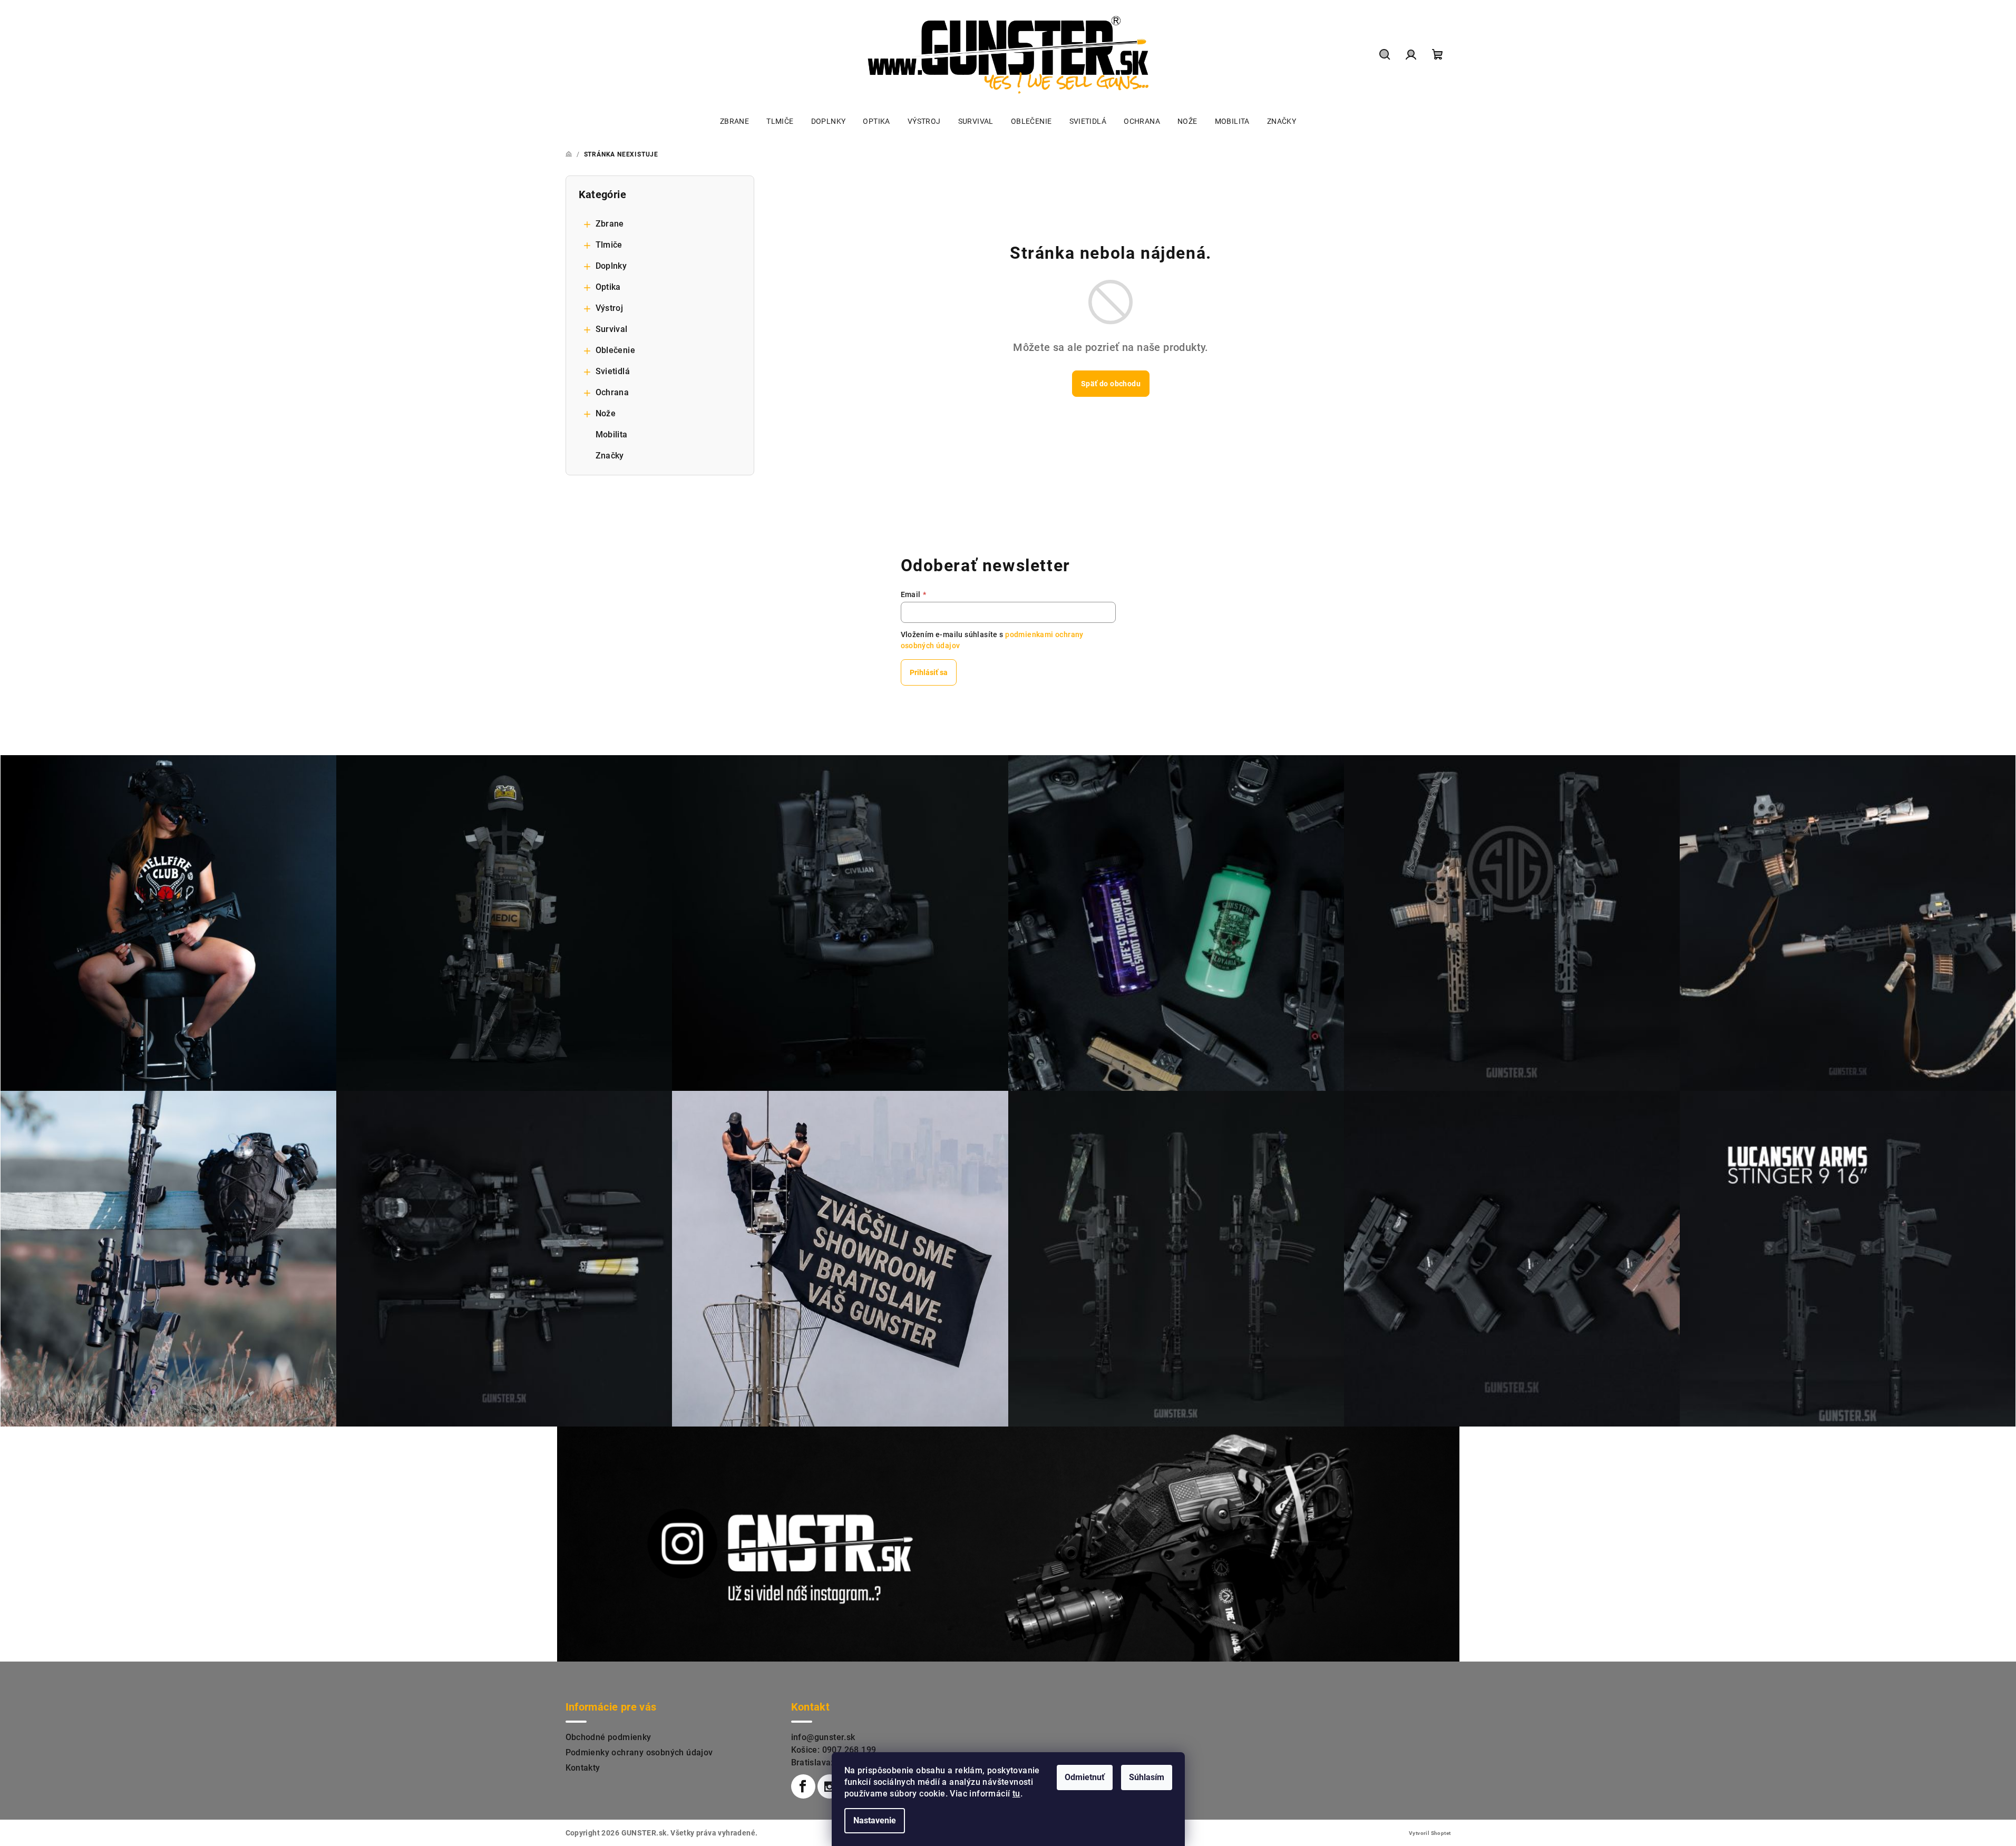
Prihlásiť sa (929, 672)
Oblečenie (616, 350)
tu (1016, 1794)
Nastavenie (875, 1820)
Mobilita (612, 434)
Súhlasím (1147, 1777)
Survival (612, 329)
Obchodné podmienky (608, 1737)
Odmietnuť (1085, 1777)
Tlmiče (609, 245)
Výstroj (610, 308)
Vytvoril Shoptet (1430, 1833)
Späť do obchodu (1111, 384)
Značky (610, 456)
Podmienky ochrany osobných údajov (639, 1752)
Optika (608, 287)
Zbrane (610, 224)
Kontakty (583, 1768)
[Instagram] (830, 1786)
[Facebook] (803, 1786)
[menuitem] (734, 121)
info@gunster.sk (823, 1737)
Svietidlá (613, 371)
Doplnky (611, 266)
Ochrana (612, 392)
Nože (606, 413)
